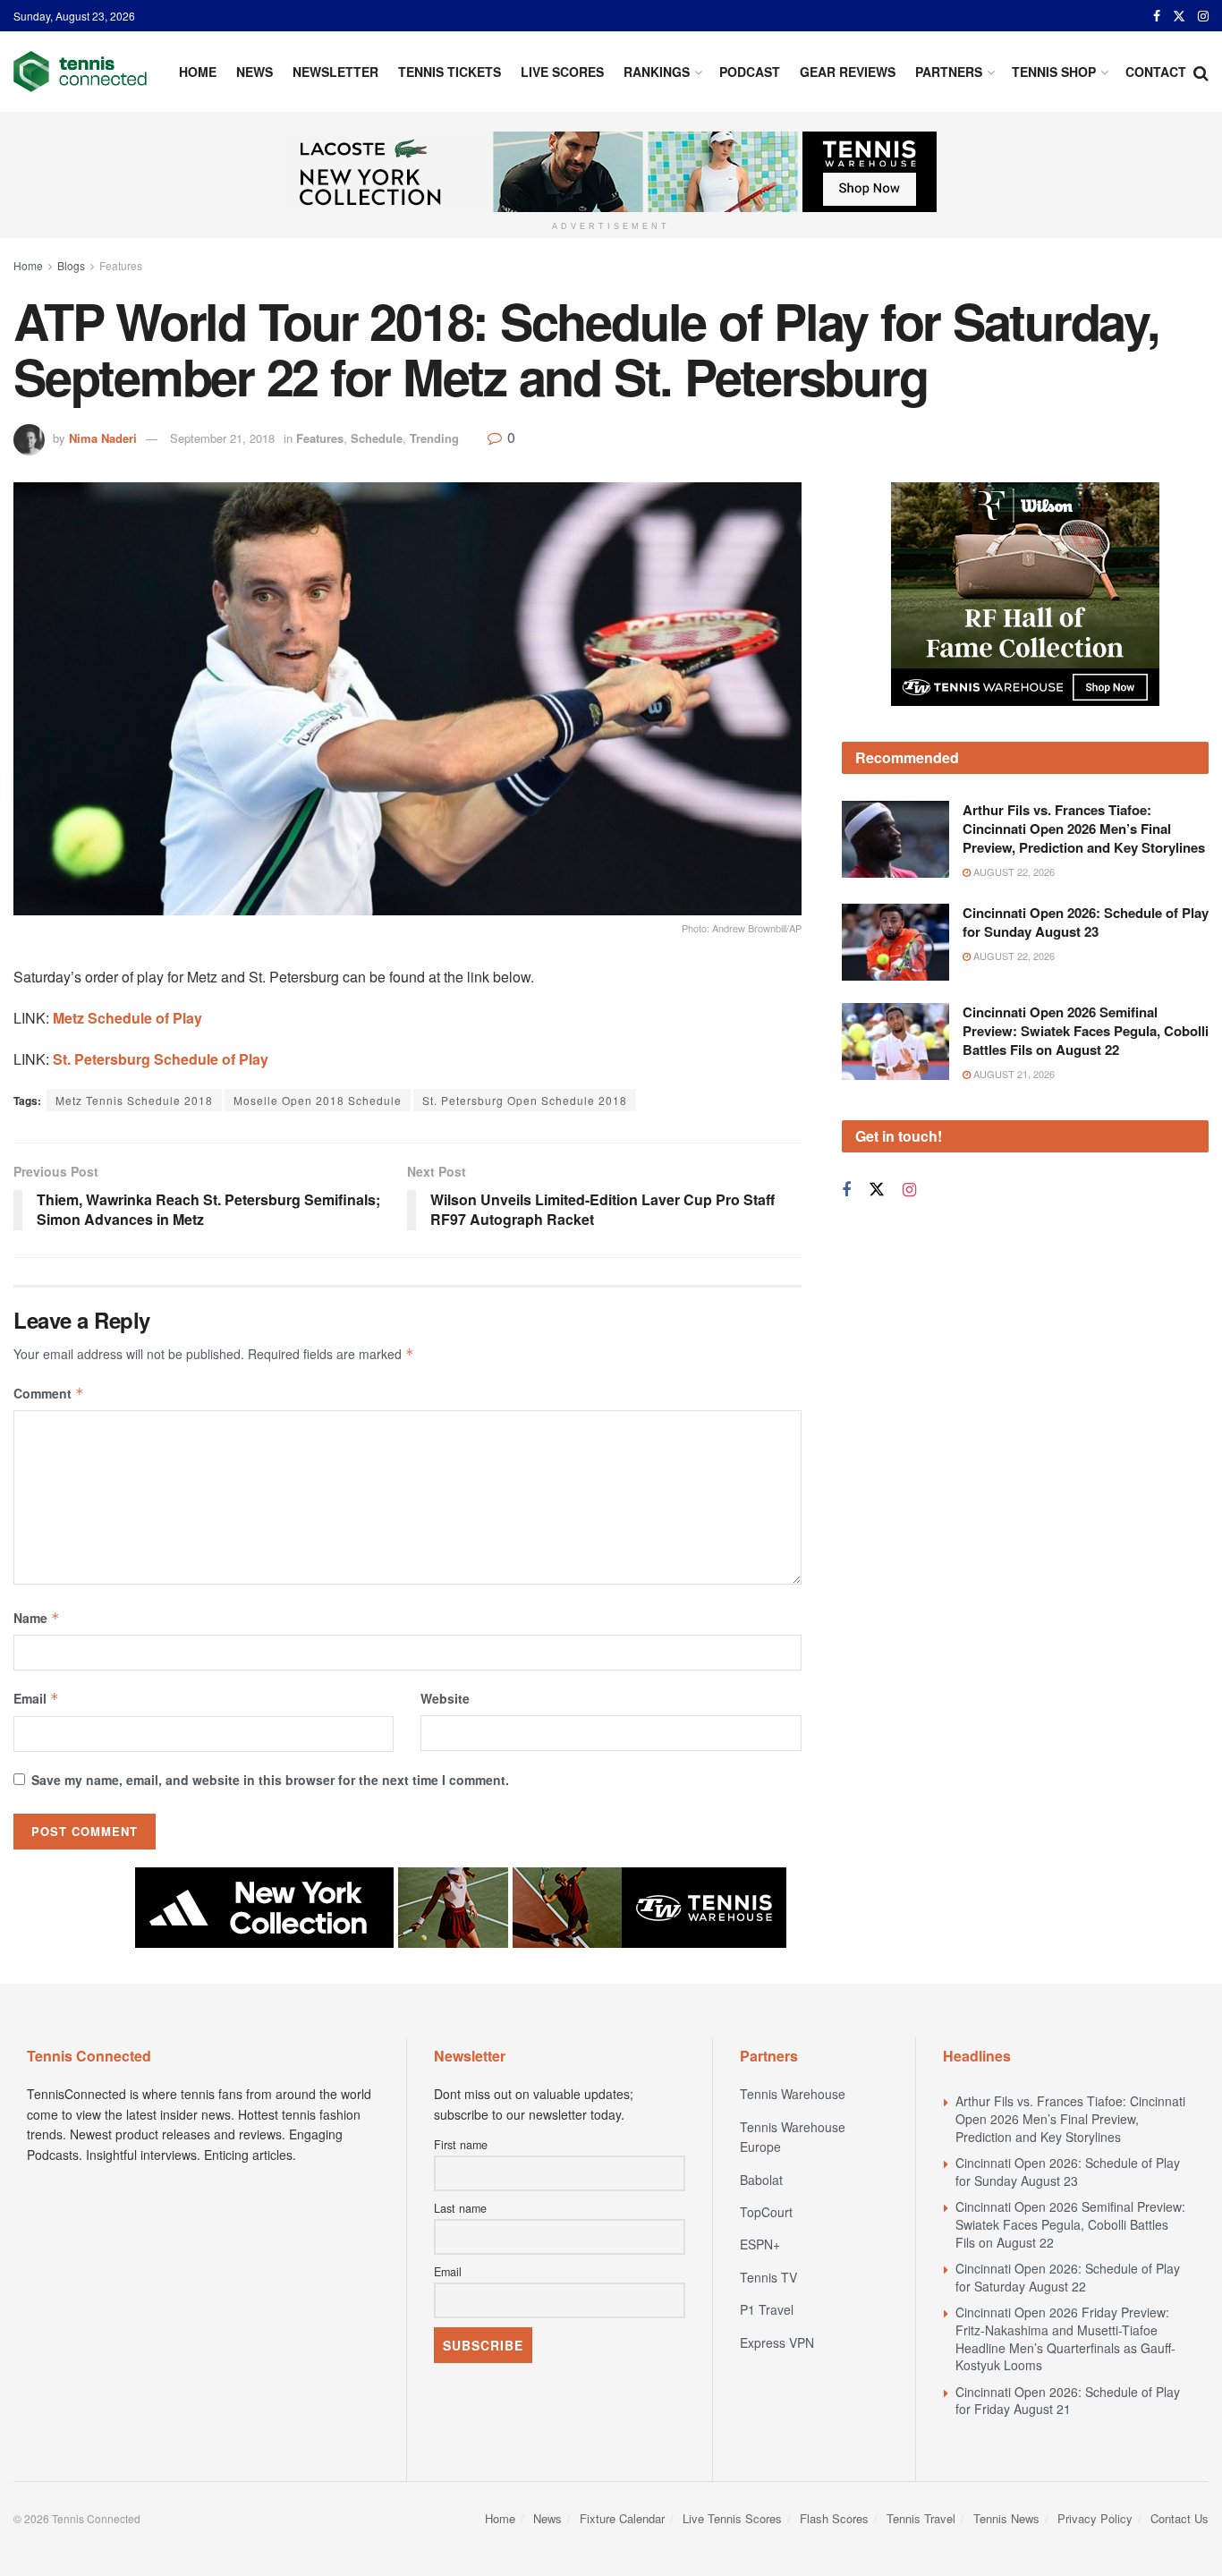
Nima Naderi (103, 438)
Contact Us (1180, 2518)
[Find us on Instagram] (1203, 16)
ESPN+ (760, 2244)
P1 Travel (767, 2309)
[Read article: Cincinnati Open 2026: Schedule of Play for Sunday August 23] (895, 942)
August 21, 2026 (1013, 1074)
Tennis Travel (921, 2518)
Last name (460, 2208)
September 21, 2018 (222, 438)
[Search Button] (1201, 72)
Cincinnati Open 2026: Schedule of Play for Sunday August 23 (1086, 922)
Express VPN (777, 2342)
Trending (434, 438)
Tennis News (1006, 2518)
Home (198, 72)
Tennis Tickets (450, 72)
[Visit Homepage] (80, 72)
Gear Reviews (848, 72)
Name (37, 1618)
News (255, 72)
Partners (949, 72)
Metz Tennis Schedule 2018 (134, 1100)
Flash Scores (834, 2518)
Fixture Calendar (622, 2518)
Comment (49, 1393)
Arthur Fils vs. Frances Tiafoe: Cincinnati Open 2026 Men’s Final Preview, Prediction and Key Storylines (1084, 829)
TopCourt (766, 2212)
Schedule (377, 438)
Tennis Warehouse (793, 2094)
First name (461, 2145)
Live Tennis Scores (732, 2518)
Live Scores (562, 72)
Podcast (750, 72)
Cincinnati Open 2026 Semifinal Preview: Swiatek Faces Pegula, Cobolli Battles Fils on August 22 (1086, 1031)
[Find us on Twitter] (1179, 16)
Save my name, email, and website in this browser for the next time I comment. (270, 1780)
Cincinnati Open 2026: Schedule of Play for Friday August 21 (1068, 2401)
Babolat (761, 2180)
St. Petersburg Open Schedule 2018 (525, 1100)
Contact (1156, 72)
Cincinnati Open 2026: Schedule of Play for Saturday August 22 (1068, 2277)
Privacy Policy (1095, 2518)
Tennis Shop (1054, 72)
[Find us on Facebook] (1157, 16)
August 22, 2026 (1013, 871)
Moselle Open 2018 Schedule (318, 1100)
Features (121, 265)
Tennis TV (768, 2277)
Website (445, 1698)
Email (36, 1698)
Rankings (657, 72)
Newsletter (335, 72)
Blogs (71, 265)
